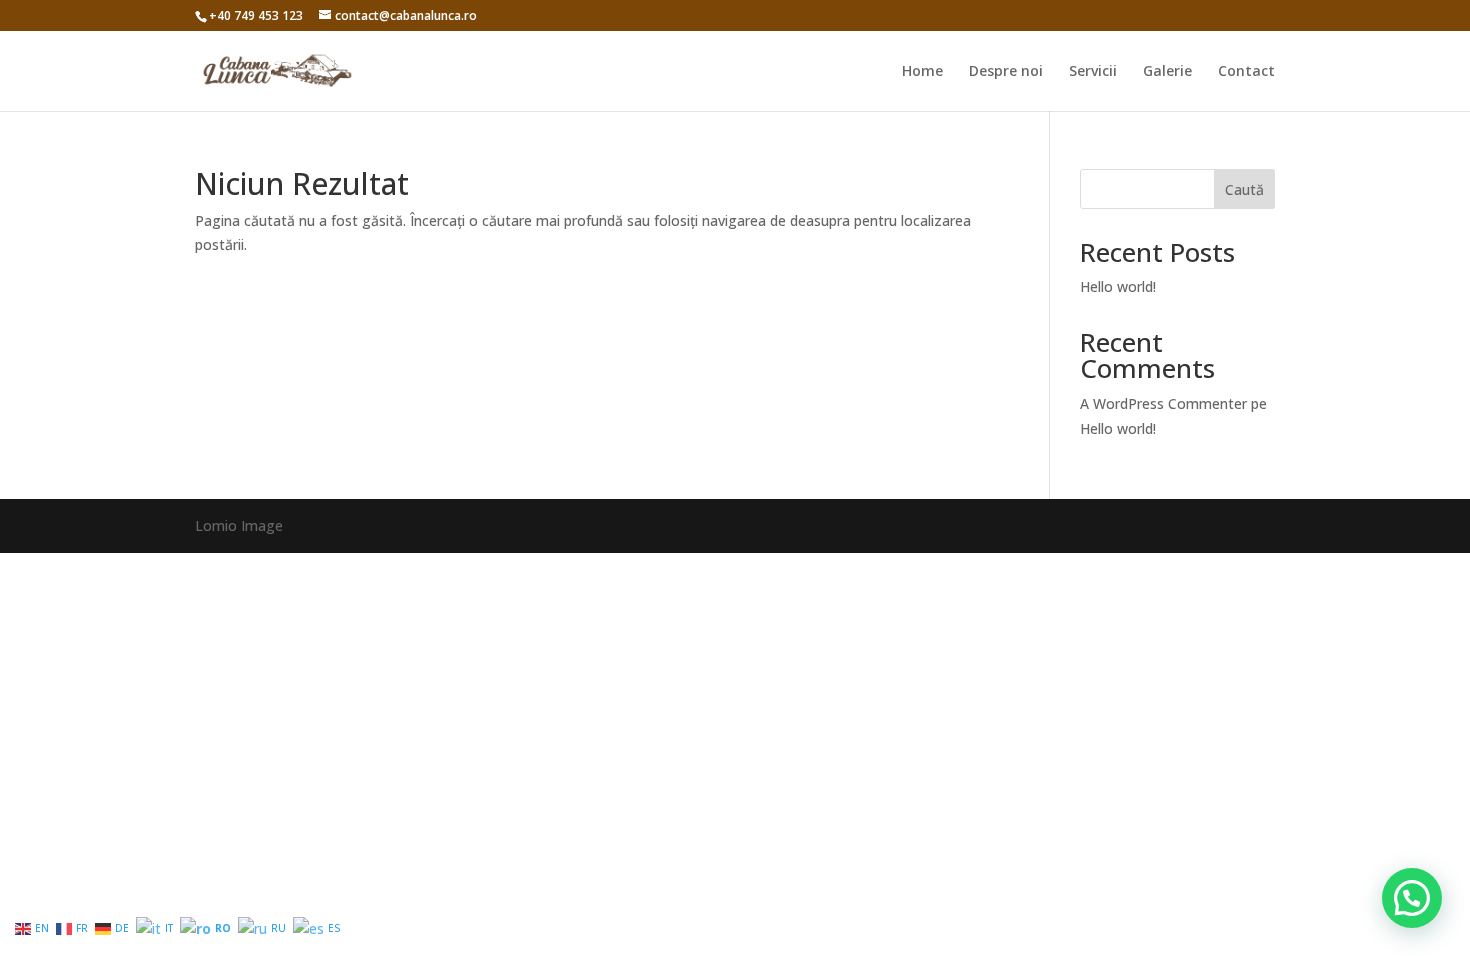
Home (922, 72)
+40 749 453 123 (256, 15)
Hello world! (1118, 286)
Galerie (1167, 72)
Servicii (1093, 72)
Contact (1246, 72)
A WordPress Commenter (1163, 403)
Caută (1244, 189)
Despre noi (1006, 72)
